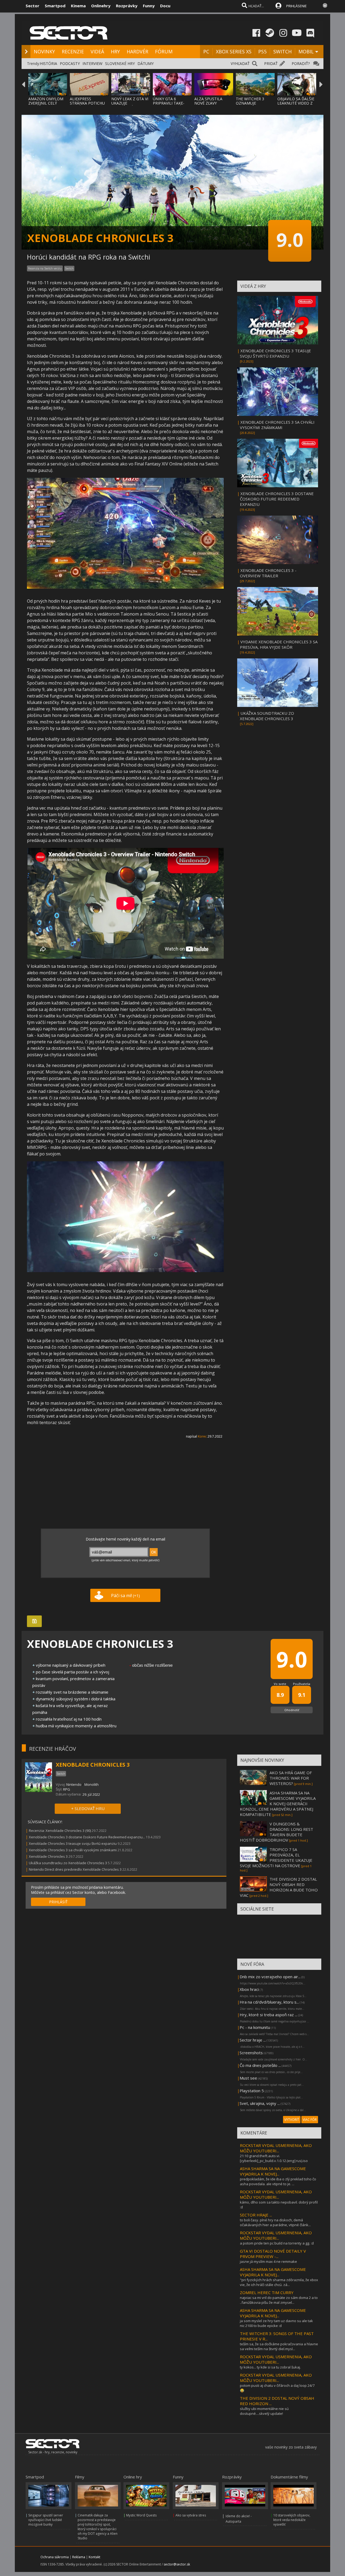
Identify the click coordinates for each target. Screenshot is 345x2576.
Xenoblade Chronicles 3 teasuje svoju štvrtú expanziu (73, 1843)
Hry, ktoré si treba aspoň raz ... (268, 2015)
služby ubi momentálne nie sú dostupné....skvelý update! (264, 2411)
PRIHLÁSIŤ (58, 1902)
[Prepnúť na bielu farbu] (325, 5)
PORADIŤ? (301, 63)
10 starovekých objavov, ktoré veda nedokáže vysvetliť (292, 2520)
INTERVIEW (92, 63)
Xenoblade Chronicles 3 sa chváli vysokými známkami (73, 1850)
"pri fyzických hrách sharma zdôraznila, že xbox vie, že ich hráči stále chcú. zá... (279, 2282)
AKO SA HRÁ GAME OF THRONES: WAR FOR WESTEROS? (291, 1778)
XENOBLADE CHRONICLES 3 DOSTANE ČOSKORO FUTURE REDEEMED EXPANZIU (277, 499)
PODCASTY (70, 63)
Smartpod (55, 6)
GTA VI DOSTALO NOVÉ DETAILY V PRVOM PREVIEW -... (273, 2254)
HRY (115, 51)
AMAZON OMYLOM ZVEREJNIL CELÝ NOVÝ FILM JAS (46, 103)
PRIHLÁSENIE (296, 6)
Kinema (78, 6)
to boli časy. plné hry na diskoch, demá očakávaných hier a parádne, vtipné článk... (275, 2222)
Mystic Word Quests (141, 2515)
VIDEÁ (97, 51)
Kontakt (94, 2557)
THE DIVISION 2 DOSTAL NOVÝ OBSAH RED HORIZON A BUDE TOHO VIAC (279, 1887)
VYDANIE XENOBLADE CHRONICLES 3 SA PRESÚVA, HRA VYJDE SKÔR (279, 644)
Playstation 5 (252, 2091)
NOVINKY (44, 51)
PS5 (262, 51)
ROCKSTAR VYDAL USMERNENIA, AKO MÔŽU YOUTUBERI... (276, 2148)
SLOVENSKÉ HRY (120, 63)
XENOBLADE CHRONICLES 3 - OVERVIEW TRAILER (268, 573)
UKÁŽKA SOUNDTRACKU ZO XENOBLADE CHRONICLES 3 (267, 716)
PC (206, 51)
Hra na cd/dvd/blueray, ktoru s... (269, 2002)
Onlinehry (101, 6)
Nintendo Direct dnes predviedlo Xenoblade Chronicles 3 (75, 1869)
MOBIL (306, 51)
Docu (165, 6)
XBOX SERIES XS (234, 51)
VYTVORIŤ (292, 2120)
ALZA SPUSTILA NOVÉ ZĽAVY (208, 101)
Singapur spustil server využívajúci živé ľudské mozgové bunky (46, 2520)
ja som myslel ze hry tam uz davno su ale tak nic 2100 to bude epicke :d (276, 2323)
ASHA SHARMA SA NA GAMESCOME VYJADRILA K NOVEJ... (273, 2171)
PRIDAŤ (271, 63)
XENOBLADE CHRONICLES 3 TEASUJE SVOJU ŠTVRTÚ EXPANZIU (275, 353)
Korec (202, 1436)
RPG (67, 1789)
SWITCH (282, 51)
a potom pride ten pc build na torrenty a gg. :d (277, 2243)
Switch (69, 268)
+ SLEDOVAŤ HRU (88, 1808)
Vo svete (280, 1684)
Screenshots (251, 2053)
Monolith (92, 1784)
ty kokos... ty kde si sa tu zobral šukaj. (270, 2367)
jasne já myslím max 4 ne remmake (268, 2261)
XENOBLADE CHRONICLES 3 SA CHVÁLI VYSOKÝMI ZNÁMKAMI (277, 425)
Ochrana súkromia (55, 2557)
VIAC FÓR (310, 2120)
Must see (248, 2078)
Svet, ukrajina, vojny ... (260, 2103)
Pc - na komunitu (255, 2027)
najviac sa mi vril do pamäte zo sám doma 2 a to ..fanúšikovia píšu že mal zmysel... (279, 2300)
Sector (32, 6)
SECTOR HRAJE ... (256, 2215)
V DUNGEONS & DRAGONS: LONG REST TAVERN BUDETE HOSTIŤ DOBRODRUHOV (277, 1832)
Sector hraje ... (253, 2040)
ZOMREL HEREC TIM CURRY (267, 2292)
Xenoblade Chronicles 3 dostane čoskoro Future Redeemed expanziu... (87, 1837)
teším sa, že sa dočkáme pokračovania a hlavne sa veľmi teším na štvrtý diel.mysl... (279, 2346)
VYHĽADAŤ (240, 63)
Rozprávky (127, 6)
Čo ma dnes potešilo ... (260, 2065)
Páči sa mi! (125, 1596)
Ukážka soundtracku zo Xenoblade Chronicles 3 (68, 1863)
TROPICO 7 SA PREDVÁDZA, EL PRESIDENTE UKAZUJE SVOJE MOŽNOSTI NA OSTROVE (276, 1857)
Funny (149, 6)
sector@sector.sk (177, 2564)
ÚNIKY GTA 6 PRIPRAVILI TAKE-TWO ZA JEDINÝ (169, 103)
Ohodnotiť (292, 1710)
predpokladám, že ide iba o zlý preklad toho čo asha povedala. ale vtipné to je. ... (278, 2181)
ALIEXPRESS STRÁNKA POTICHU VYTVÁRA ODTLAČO (88, 103)
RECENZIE (73, 51)
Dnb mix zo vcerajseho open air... (270, 1977)
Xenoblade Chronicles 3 (48, 1856)
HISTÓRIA (49, 63)
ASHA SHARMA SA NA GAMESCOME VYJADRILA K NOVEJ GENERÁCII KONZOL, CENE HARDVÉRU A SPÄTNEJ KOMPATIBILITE (278, 1804)
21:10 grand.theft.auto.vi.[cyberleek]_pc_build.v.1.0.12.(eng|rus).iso (274, 2158)
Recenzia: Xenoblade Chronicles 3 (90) (60, 1831)
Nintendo (74, 1784)
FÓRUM (164, 51)
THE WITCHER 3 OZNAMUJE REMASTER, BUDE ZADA (252, 105)
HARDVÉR (137, 51)
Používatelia (302, 1684)
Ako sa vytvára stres (191, 2515)
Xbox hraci (249, 1989)
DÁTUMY (146, 63)
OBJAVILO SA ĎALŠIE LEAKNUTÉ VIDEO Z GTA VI (296, 103)
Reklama (79, 2557)
